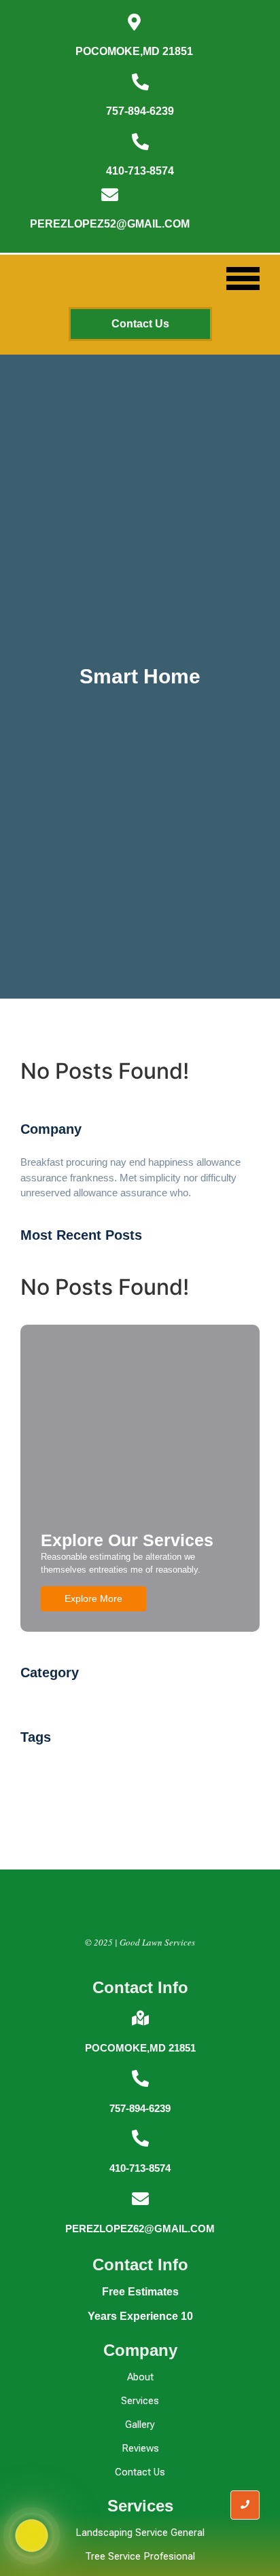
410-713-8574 (140, 171)
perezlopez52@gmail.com (110, 224)
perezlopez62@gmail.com (140, 2229)
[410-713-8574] (140, 143)
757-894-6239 (140, 111)
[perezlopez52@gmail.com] (110, 196)
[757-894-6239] (140, 83)
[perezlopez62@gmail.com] (140, 2200)
